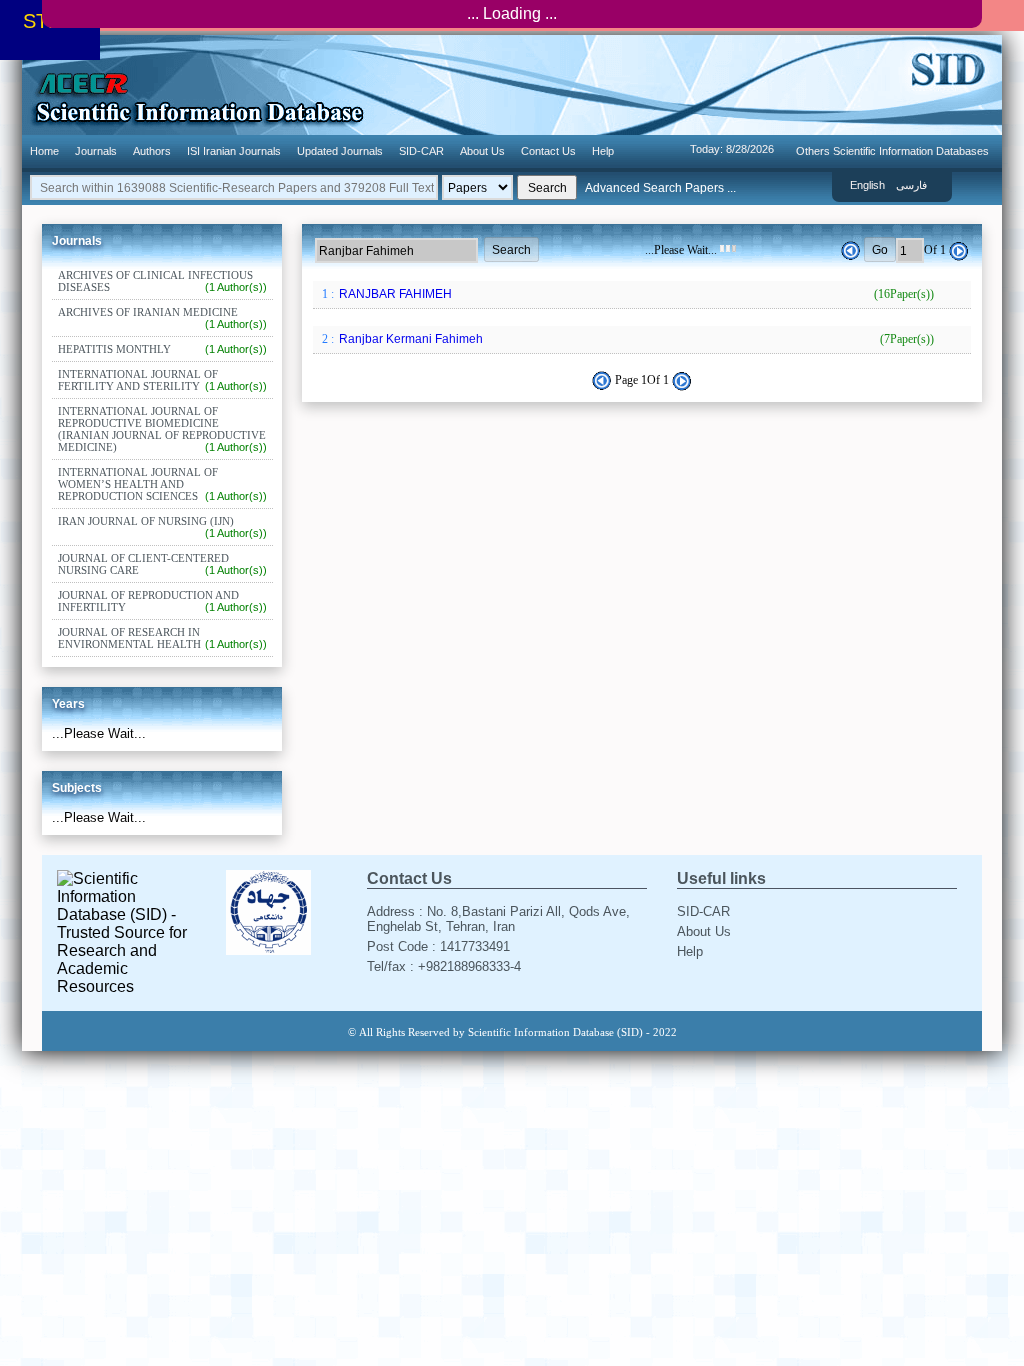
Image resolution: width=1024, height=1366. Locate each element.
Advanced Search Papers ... (660, 188)
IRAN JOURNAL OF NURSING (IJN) (162, 527)
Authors (152, 151)
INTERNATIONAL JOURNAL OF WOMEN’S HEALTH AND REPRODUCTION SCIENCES (162, 484)
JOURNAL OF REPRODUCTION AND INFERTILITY (162, 601)
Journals (96, 151)
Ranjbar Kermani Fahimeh (635, 339)
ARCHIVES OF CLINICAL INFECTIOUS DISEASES (162, 281)
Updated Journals (340, 151)
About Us (482, 151)
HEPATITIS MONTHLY (162, 349)
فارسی (911, 185)
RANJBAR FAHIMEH (635, 294)
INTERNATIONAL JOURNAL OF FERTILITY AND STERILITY (162, 380)
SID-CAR (421, 151)
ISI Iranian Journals (234, 151)
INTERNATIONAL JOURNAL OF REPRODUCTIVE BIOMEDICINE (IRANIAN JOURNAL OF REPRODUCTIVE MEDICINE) (162, 429)
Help (603, 151)
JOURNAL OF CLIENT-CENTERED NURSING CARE (162, 564)
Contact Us (548, 151)
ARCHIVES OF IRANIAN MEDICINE (162, 318)
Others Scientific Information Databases (892, 151)
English (867, 185)
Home (44, 151)
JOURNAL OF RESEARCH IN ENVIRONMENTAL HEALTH (162, 638)
